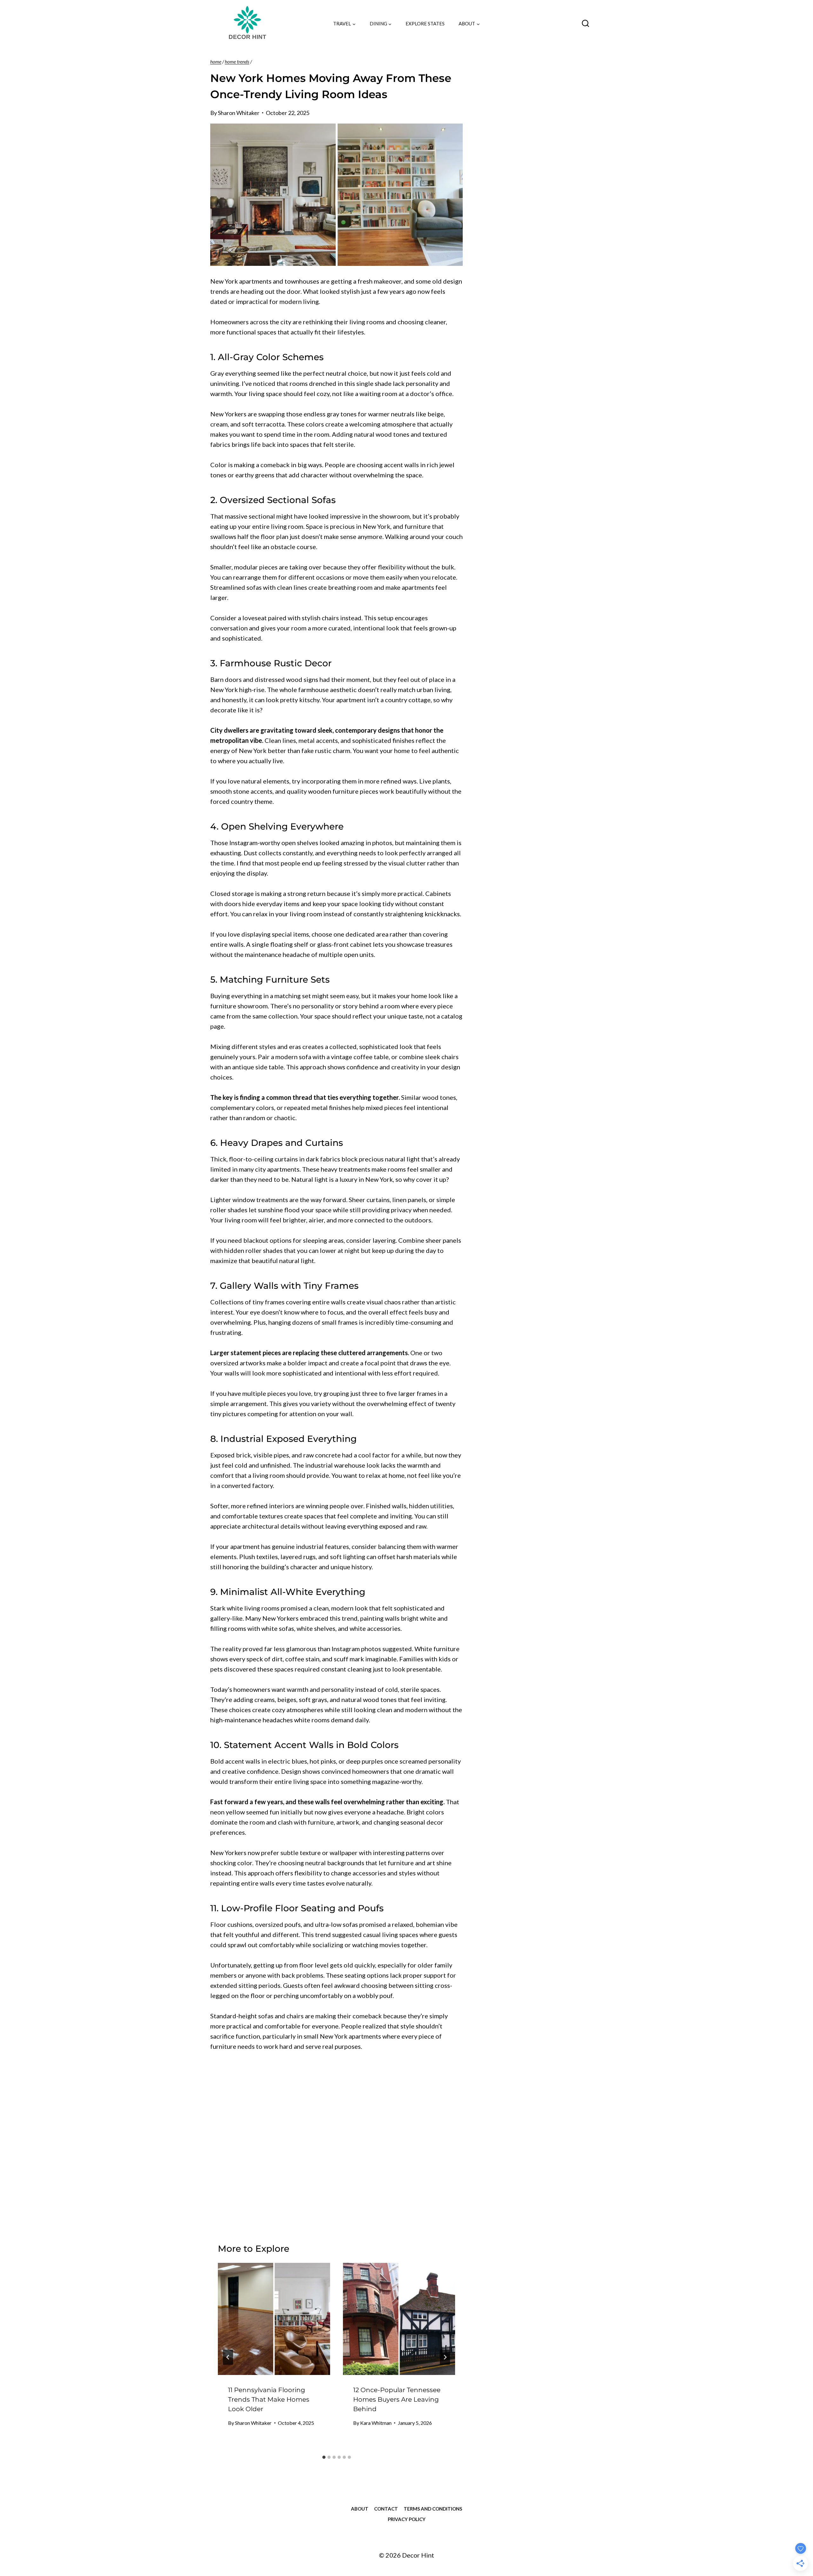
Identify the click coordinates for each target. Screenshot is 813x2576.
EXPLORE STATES (425, 24)
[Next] (445, 2357)
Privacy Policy (407, 2519)
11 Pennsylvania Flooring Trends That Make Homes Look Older (269, 2399)
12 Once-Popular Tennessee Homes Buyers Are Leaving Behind (397, 2399)
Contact (386, 2509)
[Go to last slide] (228, 2357)
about (360, 2509)
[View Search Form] (585, 24)
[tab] (324, 2457)
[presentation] (274, 2319)
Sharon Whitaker (239, 113)
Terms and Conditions (433, 2509)
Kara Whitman (376, 2423)
